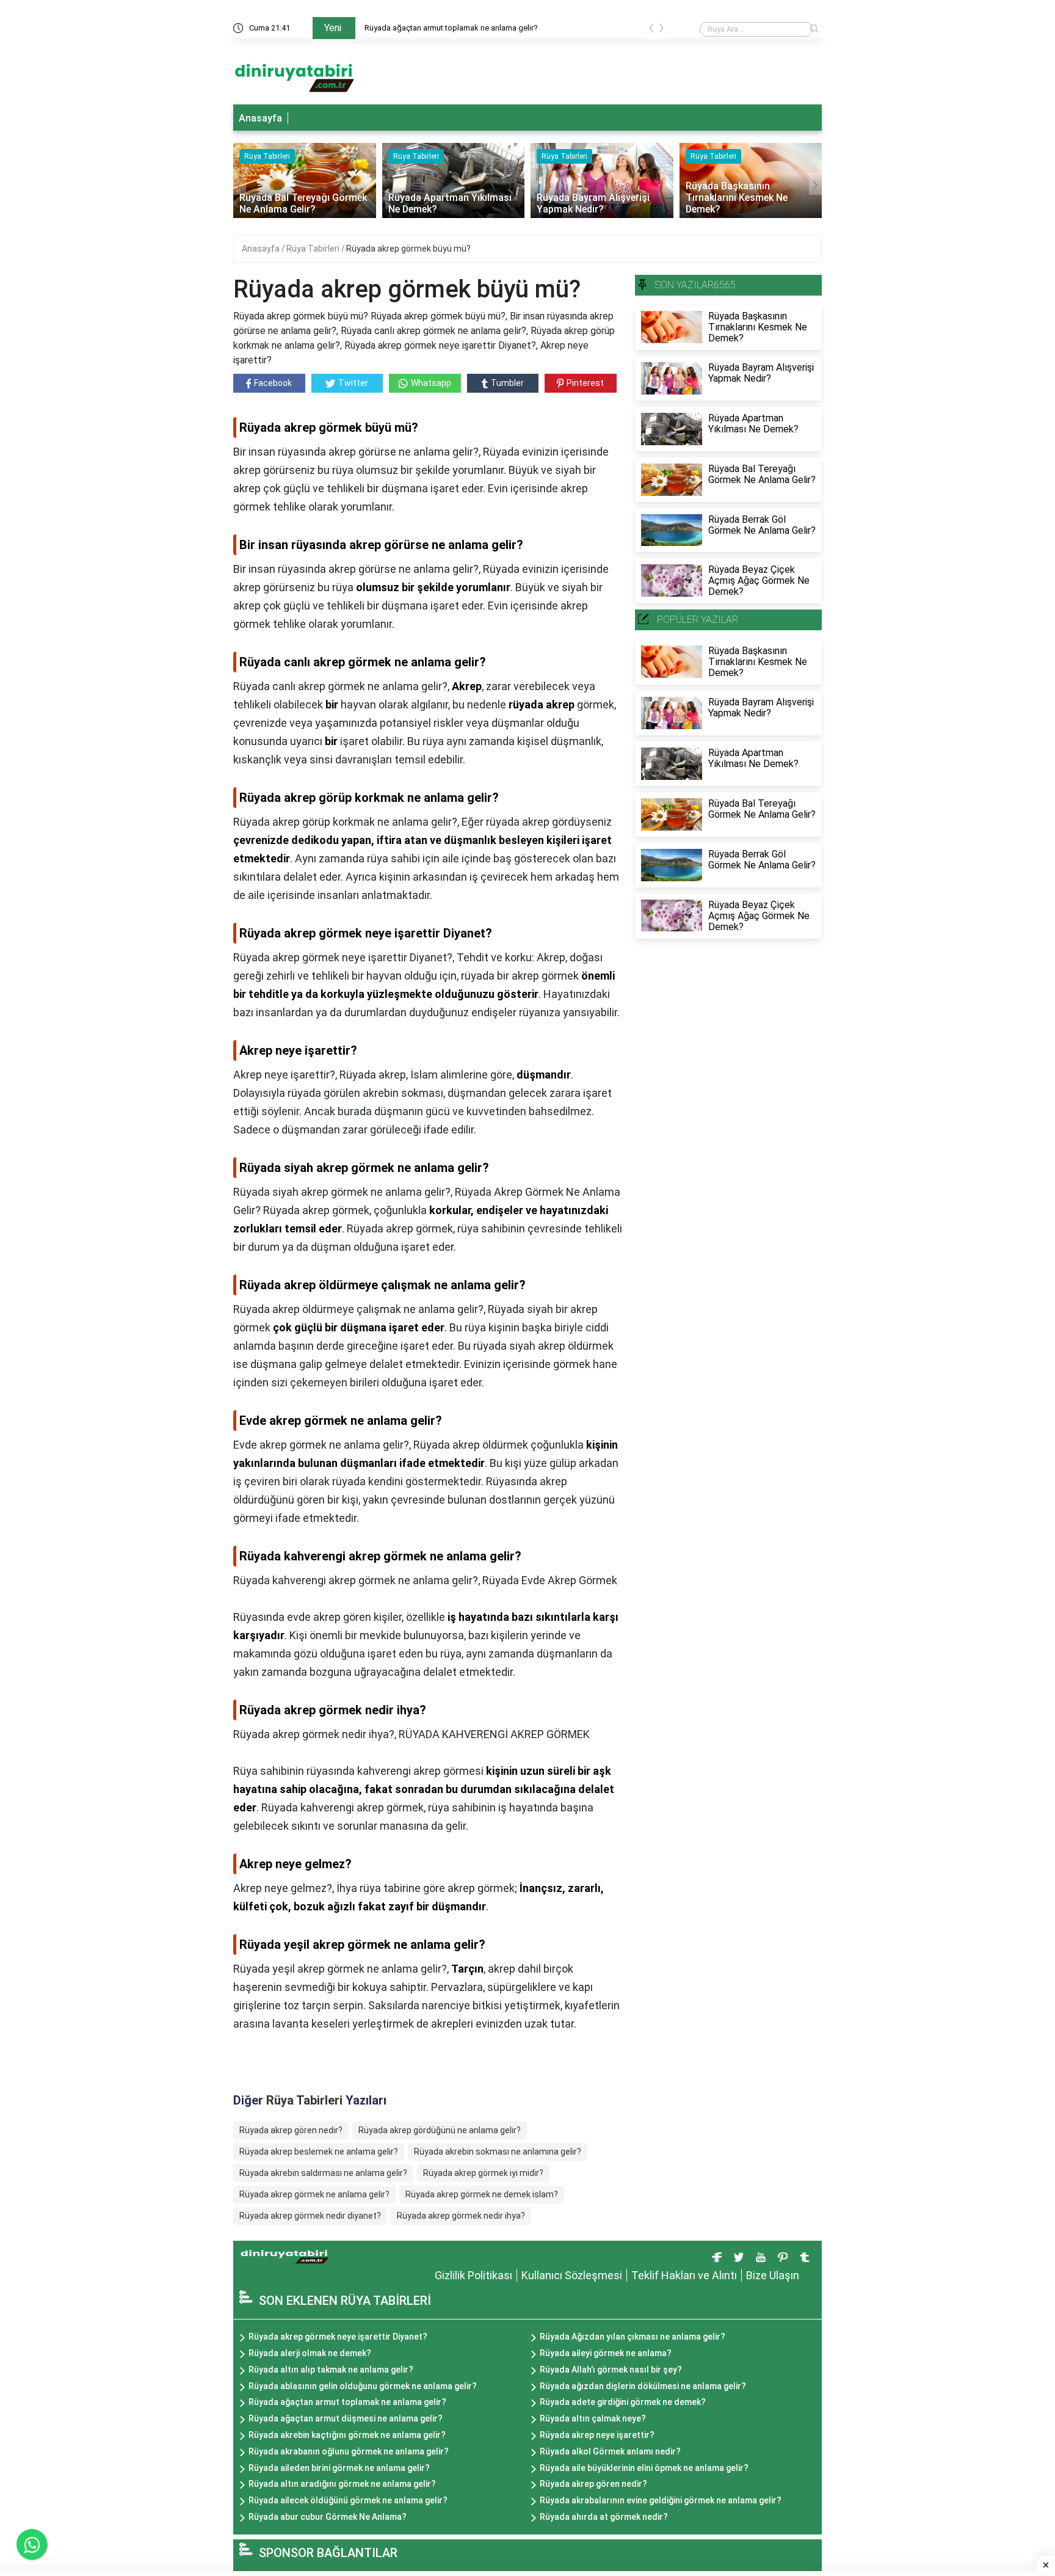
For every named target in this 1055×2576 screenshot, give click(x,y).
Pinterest (585, 383)
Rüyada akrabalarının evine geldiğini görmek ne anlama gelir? (661, 2500)
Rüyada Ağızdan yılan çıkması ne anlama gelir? (633, 2337)
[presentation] (651, 30)
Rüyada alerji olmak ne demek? (310, 2353)
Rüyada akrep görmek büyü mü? (408, 249)
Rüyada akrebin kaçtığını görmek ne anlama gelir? (347, 2435)
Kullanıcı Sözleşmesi (572, 2275)
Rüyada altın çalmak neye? (593, 2418)
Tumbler (507, 383)
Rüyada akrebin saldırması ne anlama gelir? (323, 2173)
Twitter (353, 383)
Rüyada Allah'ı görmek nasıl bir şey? (611, 2370)
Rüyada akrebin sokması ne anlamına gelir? (498, 2152)
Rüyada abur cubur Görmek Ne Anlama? (328, 2517)
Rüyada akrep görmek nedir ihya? (461, 2216)
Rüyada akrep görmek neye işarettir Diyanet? (338, 2337)
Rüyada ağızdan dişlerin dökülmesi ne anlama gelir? (643, 2386)
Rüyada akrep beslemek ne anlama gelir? (319, 2152)
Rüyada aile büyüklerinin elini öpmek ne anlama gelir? (644, 2468)
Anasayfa (260, 118)
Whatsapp (431, 383)
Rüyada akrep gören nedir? (291, 2130)
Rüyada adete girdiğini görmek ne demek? (623, 2402)
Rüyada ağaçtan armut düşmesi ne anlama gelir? (346, 2418)
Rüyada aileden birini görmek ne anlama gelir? (339, 2468)
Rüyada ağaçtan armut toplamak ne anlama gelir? (451, 28)
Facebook (273, 383)
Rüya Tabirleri (314, 249)
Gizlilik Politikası (473, 2275)
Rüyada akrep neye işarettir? (597, 2435)
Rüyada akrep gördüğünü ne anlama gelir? (440, 2130)
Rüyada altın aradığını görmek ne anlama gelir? (342, 2484)
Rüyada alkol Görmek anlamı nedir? (610, 2451)
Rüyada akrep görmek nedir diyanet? (310, 2216)
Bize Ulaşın (773, 2275)
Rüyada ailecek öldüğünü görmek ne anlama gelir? (348, 2500)
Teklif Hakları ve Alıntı (684, 2275)
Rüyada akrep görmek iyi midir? (483, 2173)
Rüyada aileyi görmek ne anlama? (606, 2353)
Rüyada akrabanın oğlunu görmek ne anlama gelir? (349, 2451)
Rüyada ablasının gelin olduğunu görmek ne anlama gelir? (363, 2386)
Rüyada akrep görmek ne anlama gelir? (314, 2194)
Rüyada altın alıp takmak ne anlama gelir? (331, 2370)
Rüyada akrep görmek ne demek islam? (482, 2194)
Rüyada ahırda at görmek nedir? (604, 2517)
